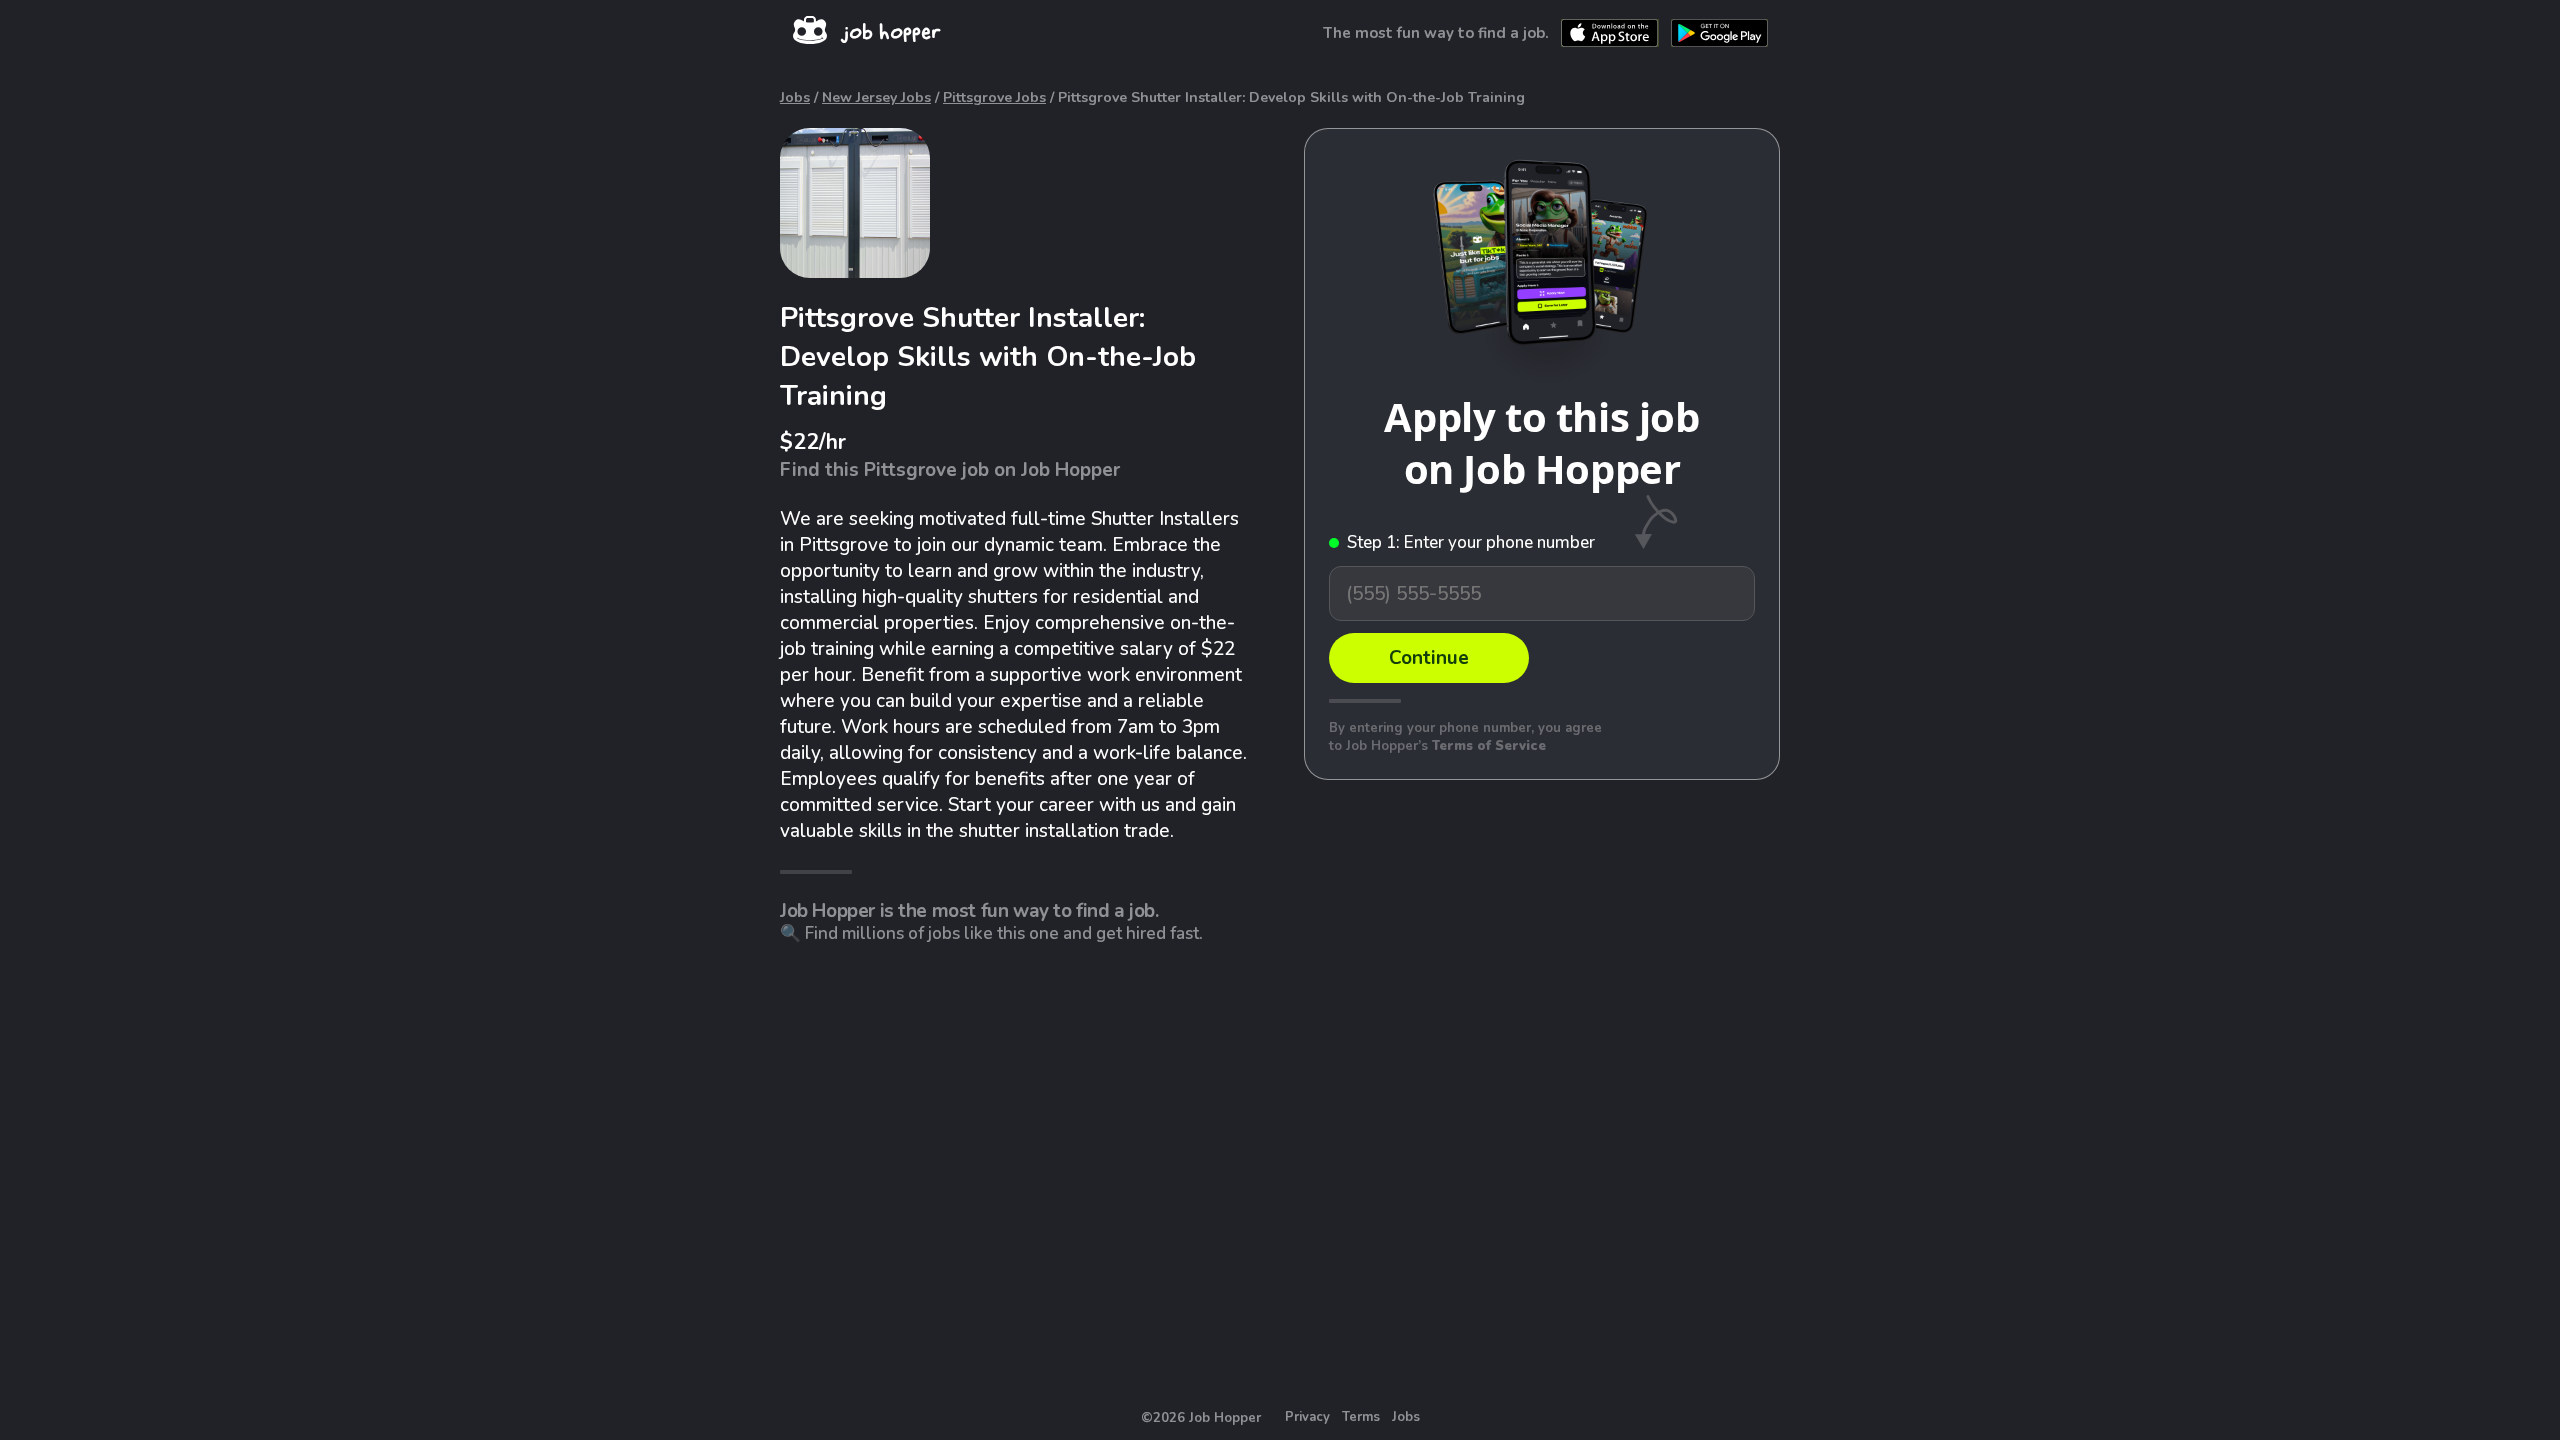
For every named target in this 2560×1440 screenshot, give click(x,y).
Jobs (795, 97)
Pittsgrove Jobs (994, 97)
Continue (1429, 658)
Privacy (1307, 1417)
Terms (1361, 1417)
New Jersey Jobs (876, 97)
